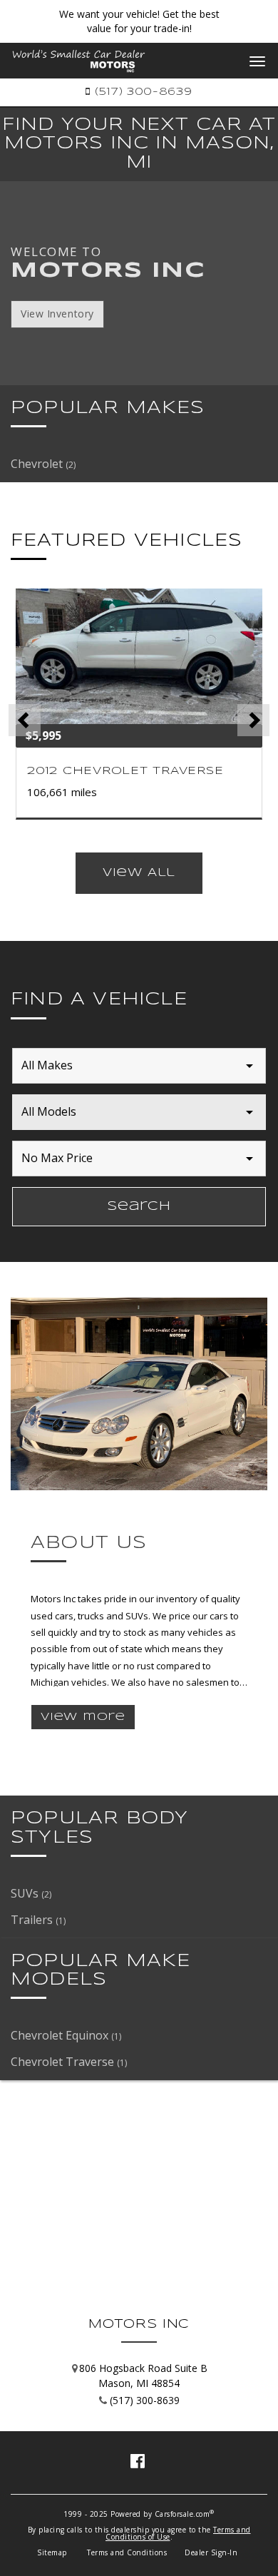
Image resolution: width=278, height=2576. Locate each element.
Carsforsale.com (182, 2514)
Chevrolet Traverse (69, 2062)
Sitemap (52, 2552)
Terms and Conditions (127, 2552)
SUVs (31, 1893)
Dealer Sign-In (211, 2552)
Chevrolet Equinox (66, 2035)
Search (139, 1207)
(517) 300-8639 (141, 92)
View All (139, 873)
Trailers (38, 1920)
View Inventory (57, 314)
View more (83, 1717)
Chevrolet (43, 464)
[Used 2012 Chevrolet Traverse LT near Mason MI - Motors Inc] (139, 657)
